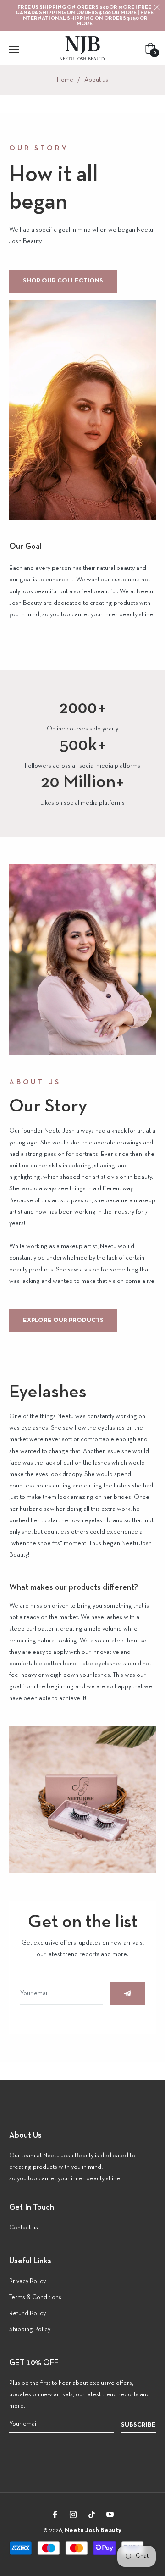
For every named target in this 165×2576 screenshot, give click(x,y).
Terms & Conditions (35, 2297)
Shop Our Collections (63, 281)
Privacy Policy (27, 2281)
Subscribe (138, 2425)
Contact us (24, 2228)
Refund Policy (27, 2313)
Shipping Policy (30, 2330)
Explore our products (63, 1320)
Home (65, 80)
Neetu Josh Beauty (93, 2530)
